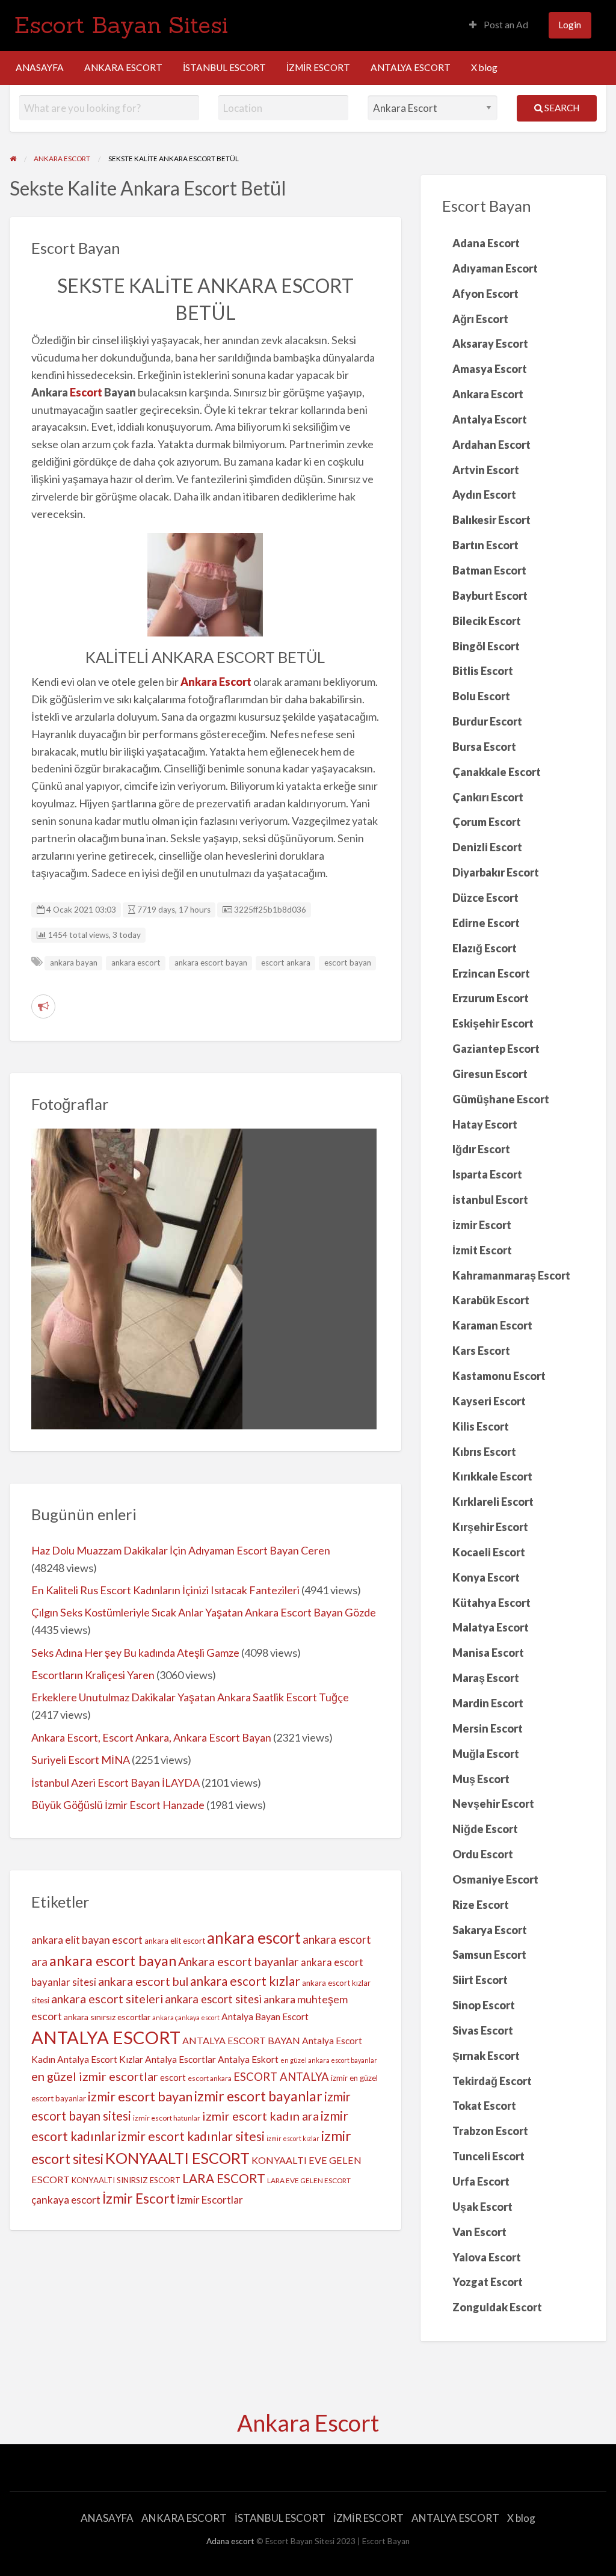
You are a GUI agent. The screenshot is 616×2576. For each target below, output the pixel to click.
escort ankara (286, 963)
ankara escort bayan (211, 963)
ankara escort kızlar (245, 1981)
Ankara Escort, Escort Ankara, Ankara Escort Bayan (151, 1737)
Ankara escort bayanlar (239, 1961)
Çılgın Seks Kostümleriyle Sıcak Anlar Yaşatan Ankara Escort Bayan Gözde (204, 1612)
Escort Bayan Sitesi (121, 25)
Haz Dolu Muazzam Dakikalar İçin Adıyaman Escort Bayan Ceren (181, 1550)
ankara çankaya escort (186, 2017)
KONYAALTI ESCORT (177, 2158)
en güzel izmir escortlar (95, 2076)
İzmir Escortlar (210, 2200)
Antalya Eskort (248, 2059)
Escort (86, 392)
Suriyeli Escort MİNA (81, 1760)
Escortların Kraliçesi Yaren (93, 1675)
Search (561, 108)
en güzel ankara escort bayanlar (329, 2060)
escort (173, 2077)
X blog (484, 67)
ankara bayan (74, 963)
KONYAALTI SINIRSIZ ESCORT (126, 2180)
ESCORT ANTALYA (281, 2077)
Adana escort (230, 2541)
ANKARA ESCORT (123, 67)
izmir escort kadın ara (260, 2116)
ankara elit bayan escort (87, 1940)
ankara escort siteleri (107, 1999)
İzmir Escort (139, 2198)
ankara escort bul (143, 1981)
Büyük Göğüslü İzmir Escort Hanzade (118, 1805)
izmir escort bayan (140, 2097)
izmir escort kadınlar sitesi (191, 2136)
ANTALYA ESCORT (411, 67)
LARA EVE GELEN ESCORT (309, 2180)
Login (570, 25)
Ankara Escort (308, 2423)
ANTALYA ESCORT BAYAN (241, 2040)
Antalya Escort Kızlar (100, 2059)
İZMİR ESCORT (318, 67)
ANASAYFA (40, 67)
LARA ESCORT (224, 2178)
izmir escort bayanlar (258, 2096)
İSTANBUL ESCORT (224, 67)
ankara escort (136, 963)
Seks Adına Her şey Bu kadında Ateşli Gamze (135, 1653)
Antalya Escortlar (180, 2059)
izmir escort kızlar (293, 2138)
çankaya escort (66, 2200)
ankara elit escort (175, 1941)
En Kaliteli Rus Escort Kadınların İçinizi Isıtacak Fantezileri (165, 1590)
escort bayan (348, 963)
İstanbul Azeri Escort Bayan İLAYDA (115, 1783)
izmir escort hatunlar (167, 2118)
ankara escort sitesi (213, 1999)
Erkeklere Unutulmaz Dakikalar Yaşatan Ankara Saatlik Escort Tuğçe (190, 1697)
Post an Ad (505, 25)
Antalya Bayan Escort (265, 2017)
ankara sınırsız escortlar (107, 2017)
